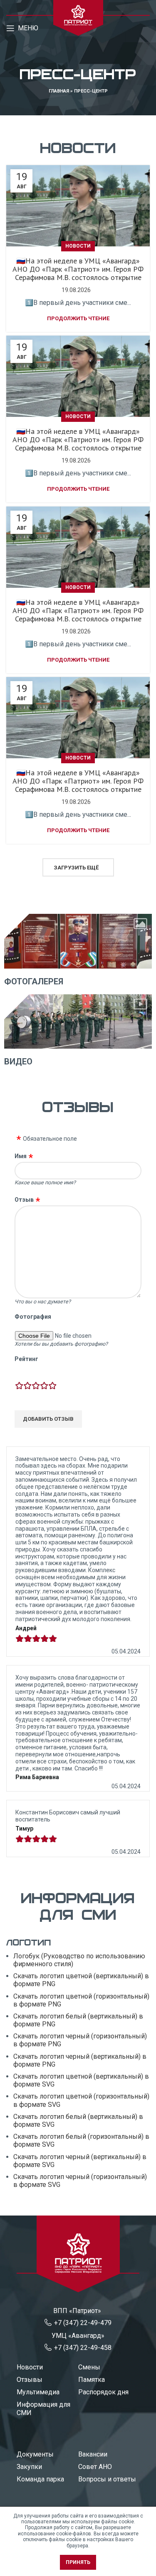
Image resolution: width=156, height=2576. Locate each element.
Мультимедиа (38, 2392)
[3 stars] (36, 1386)
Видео (18, 1062)
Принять (78, 2562)
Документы (35, 2454)
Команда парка (40, 2479)
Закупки (29, 2467)
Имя (21, 1156)
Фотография (33, 1317)
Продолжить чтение (78, 318)
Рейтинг (26, 1359)
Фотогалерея (34, 981)
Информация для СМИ (43, 2409)
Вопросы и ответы (107, 2479)
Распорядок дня (103, 2392)
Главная (59, 91)
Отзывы (30, 2380)
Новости (78, 246)
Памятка (92, 2380)
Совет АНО (95, 2467)
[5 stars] (52, 1386)
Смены (89, 2367)
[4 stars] (44, 1386)
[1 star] (19, 1386)
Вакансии (93, 2454)
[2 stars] (27, 1386)
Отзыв (24, 1200)
